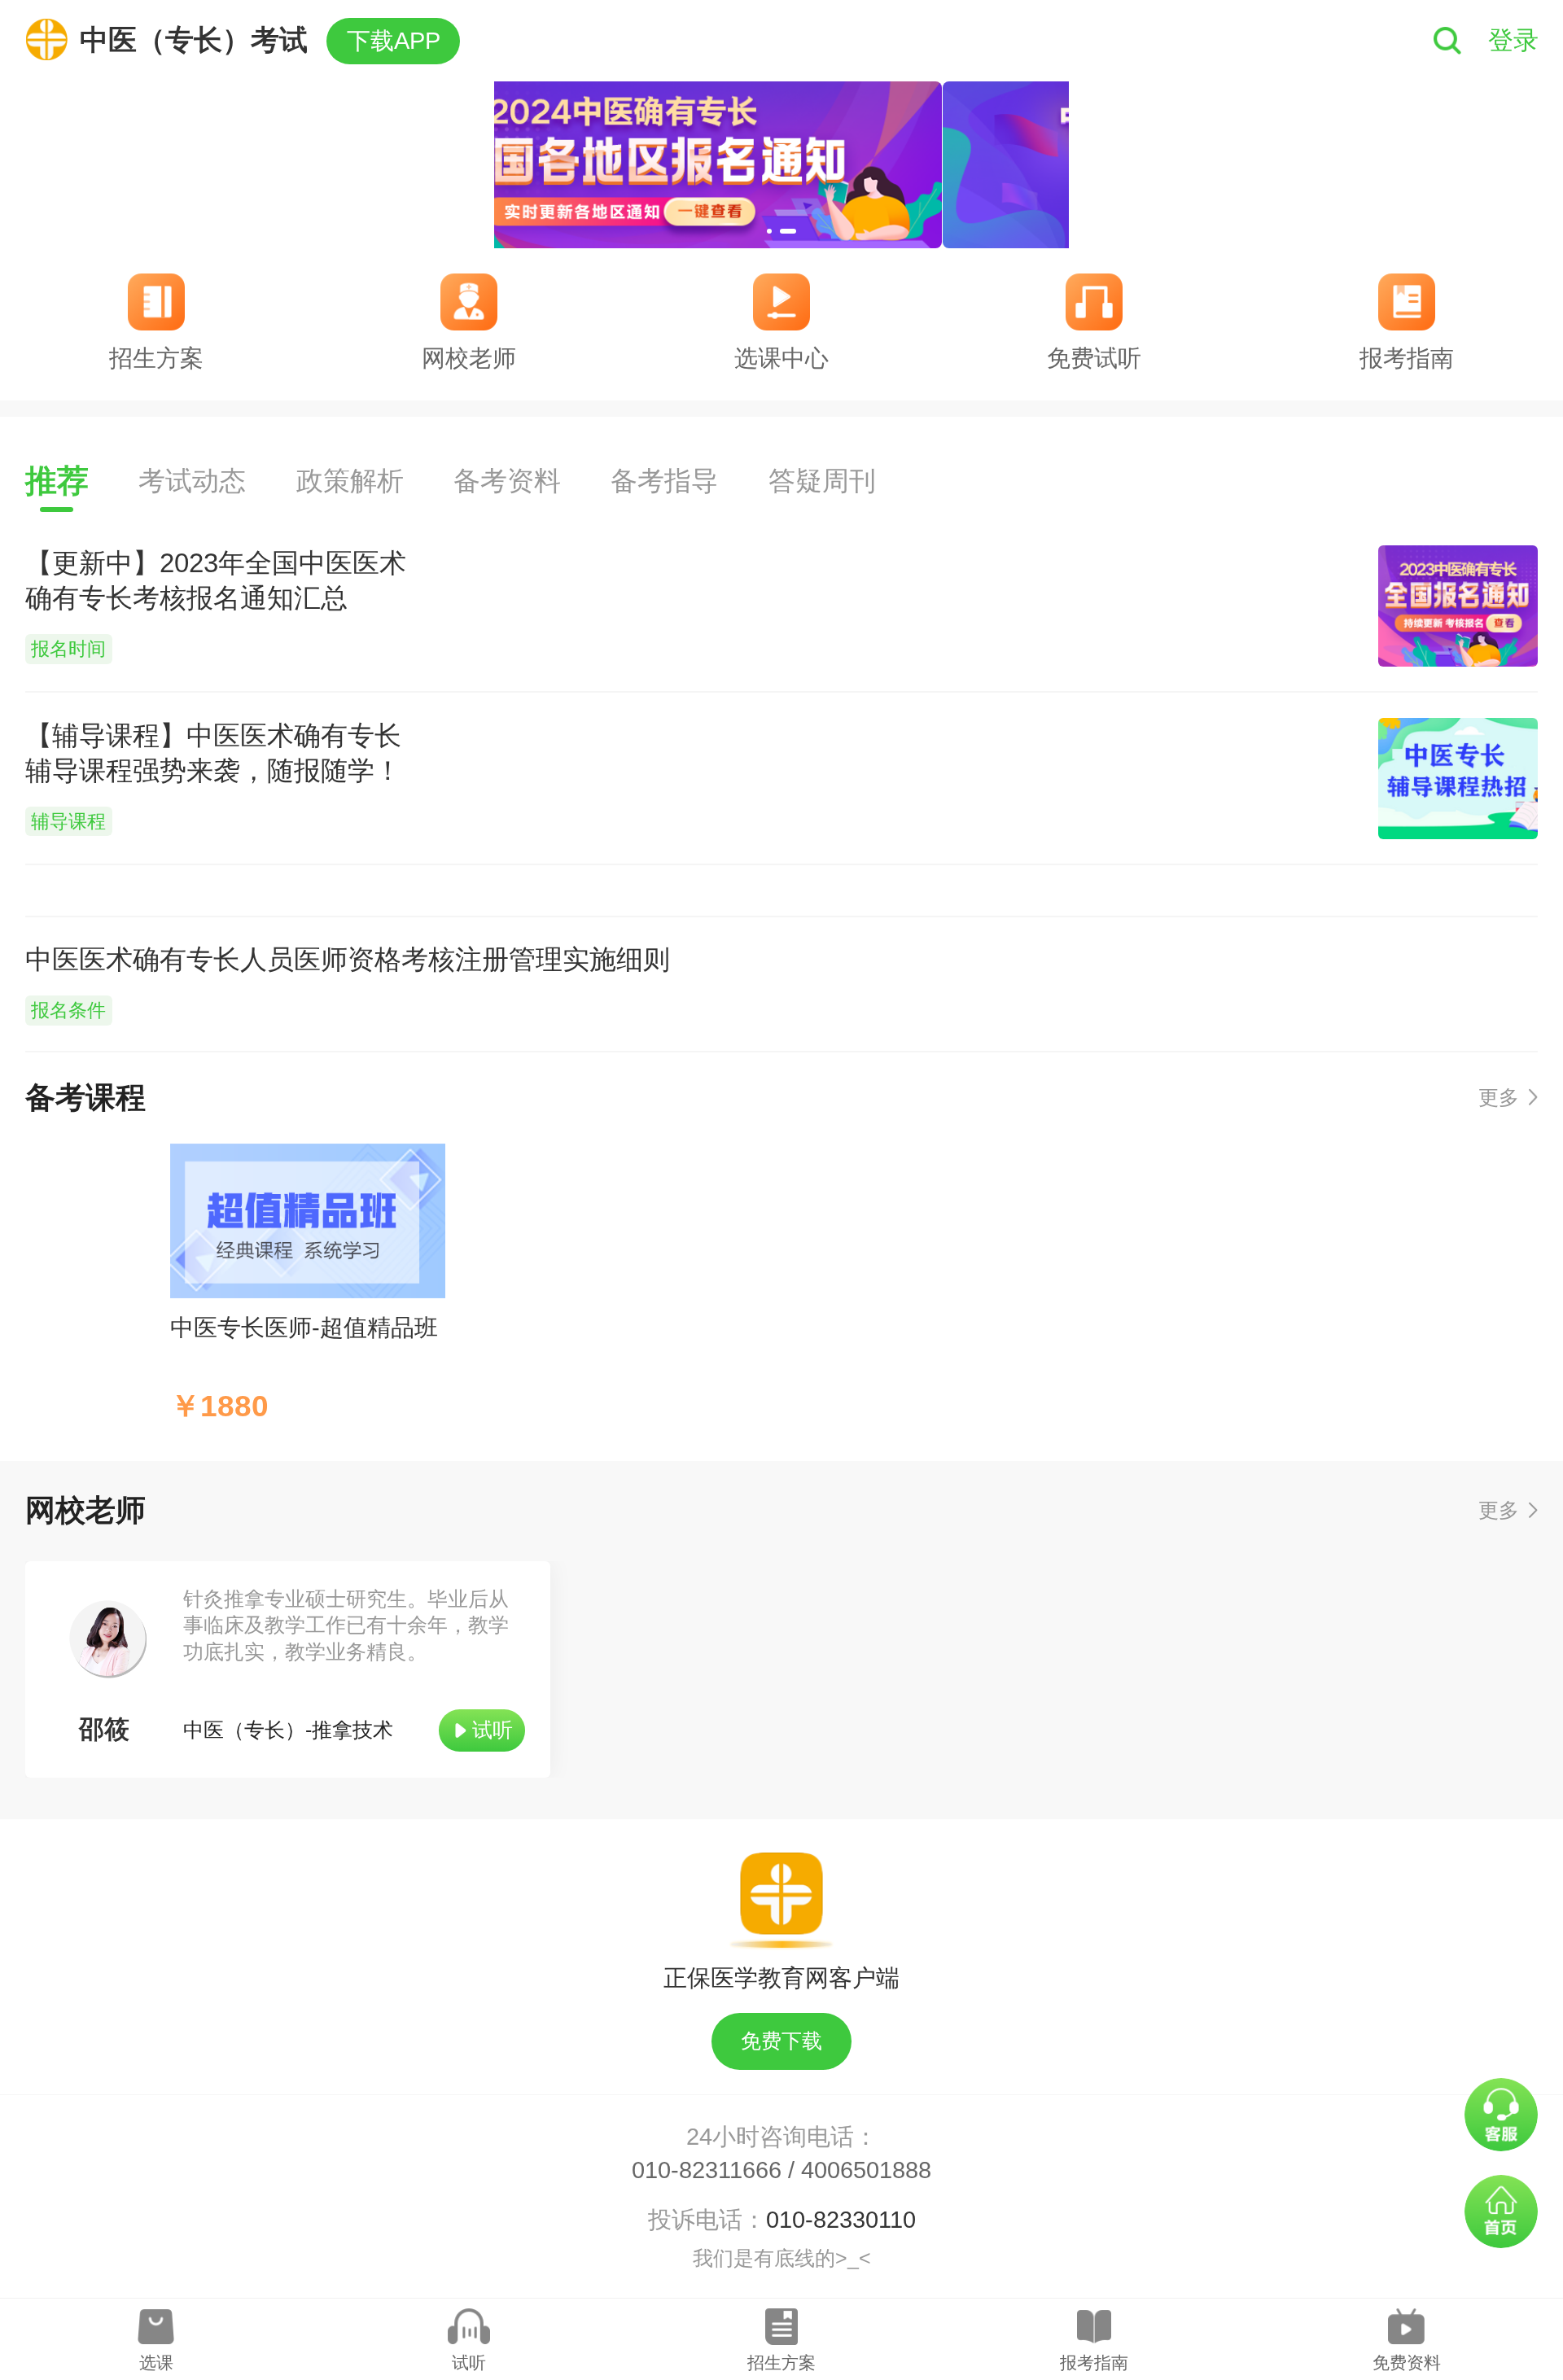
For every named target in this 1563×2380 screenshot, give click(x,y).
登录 (1513, 40)
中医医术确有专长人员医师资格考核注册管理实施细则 (348, 959)
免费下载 (781, 2041)
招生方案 (781, 2362)
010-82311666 (707, 2170)
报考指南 (1094, 2362)
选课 (156, 2362)
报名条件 (68, 1011)
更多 (1499, 1098)
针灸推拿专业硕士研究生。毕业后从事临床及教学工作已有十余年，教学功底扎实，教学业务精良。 (346, 1626)
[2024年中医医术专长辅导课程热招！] (782, 165)
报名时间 (68, 649)
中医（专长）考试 (194, 39)
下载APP (394, 41)
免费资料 (1407, 2362)
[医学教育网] (53, 39)
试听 (493, 1730)
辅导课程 (68, 822)
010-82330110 (841, 2220)
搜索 (1448, 41)
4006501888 (866, 2170)
